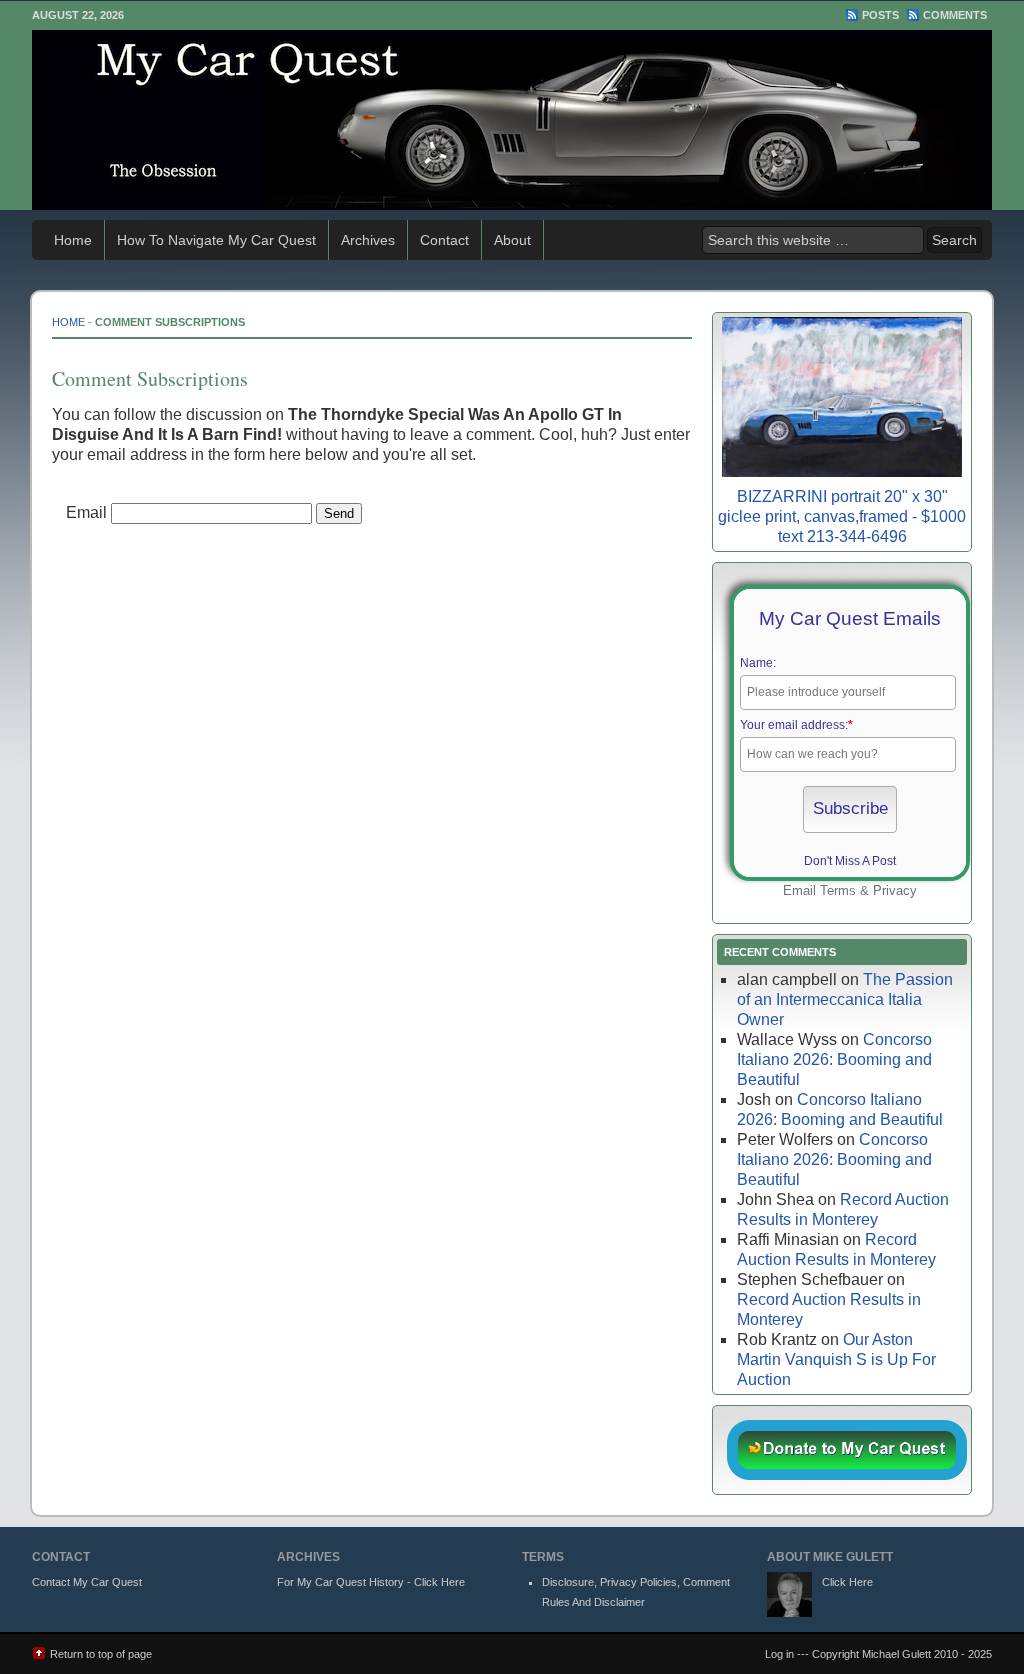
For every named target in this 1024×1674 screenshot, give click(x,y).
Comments (955, 15)
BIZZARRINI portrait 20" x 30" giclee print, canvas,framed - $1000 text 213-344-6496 (842, 516)
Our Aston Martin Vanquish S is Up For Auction (836, 1359)
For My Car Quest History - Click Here (371, 1582)
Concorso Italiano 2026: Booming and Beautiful (834, 1059)
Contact (444, 240)
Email (86, 512)
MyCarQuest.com (512, 120)
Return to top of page (101, 1654)
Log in (779, 1654)
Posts (880, 15)
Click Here (847, 1582)
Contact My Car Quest (87, 1582)
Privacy (895, 890)
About (512, 240)
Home (73, 240)
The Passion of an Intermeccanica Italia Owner (845, 999)
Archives (368, 240)
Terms (838, 890)
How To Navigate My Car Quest (216, 240)
